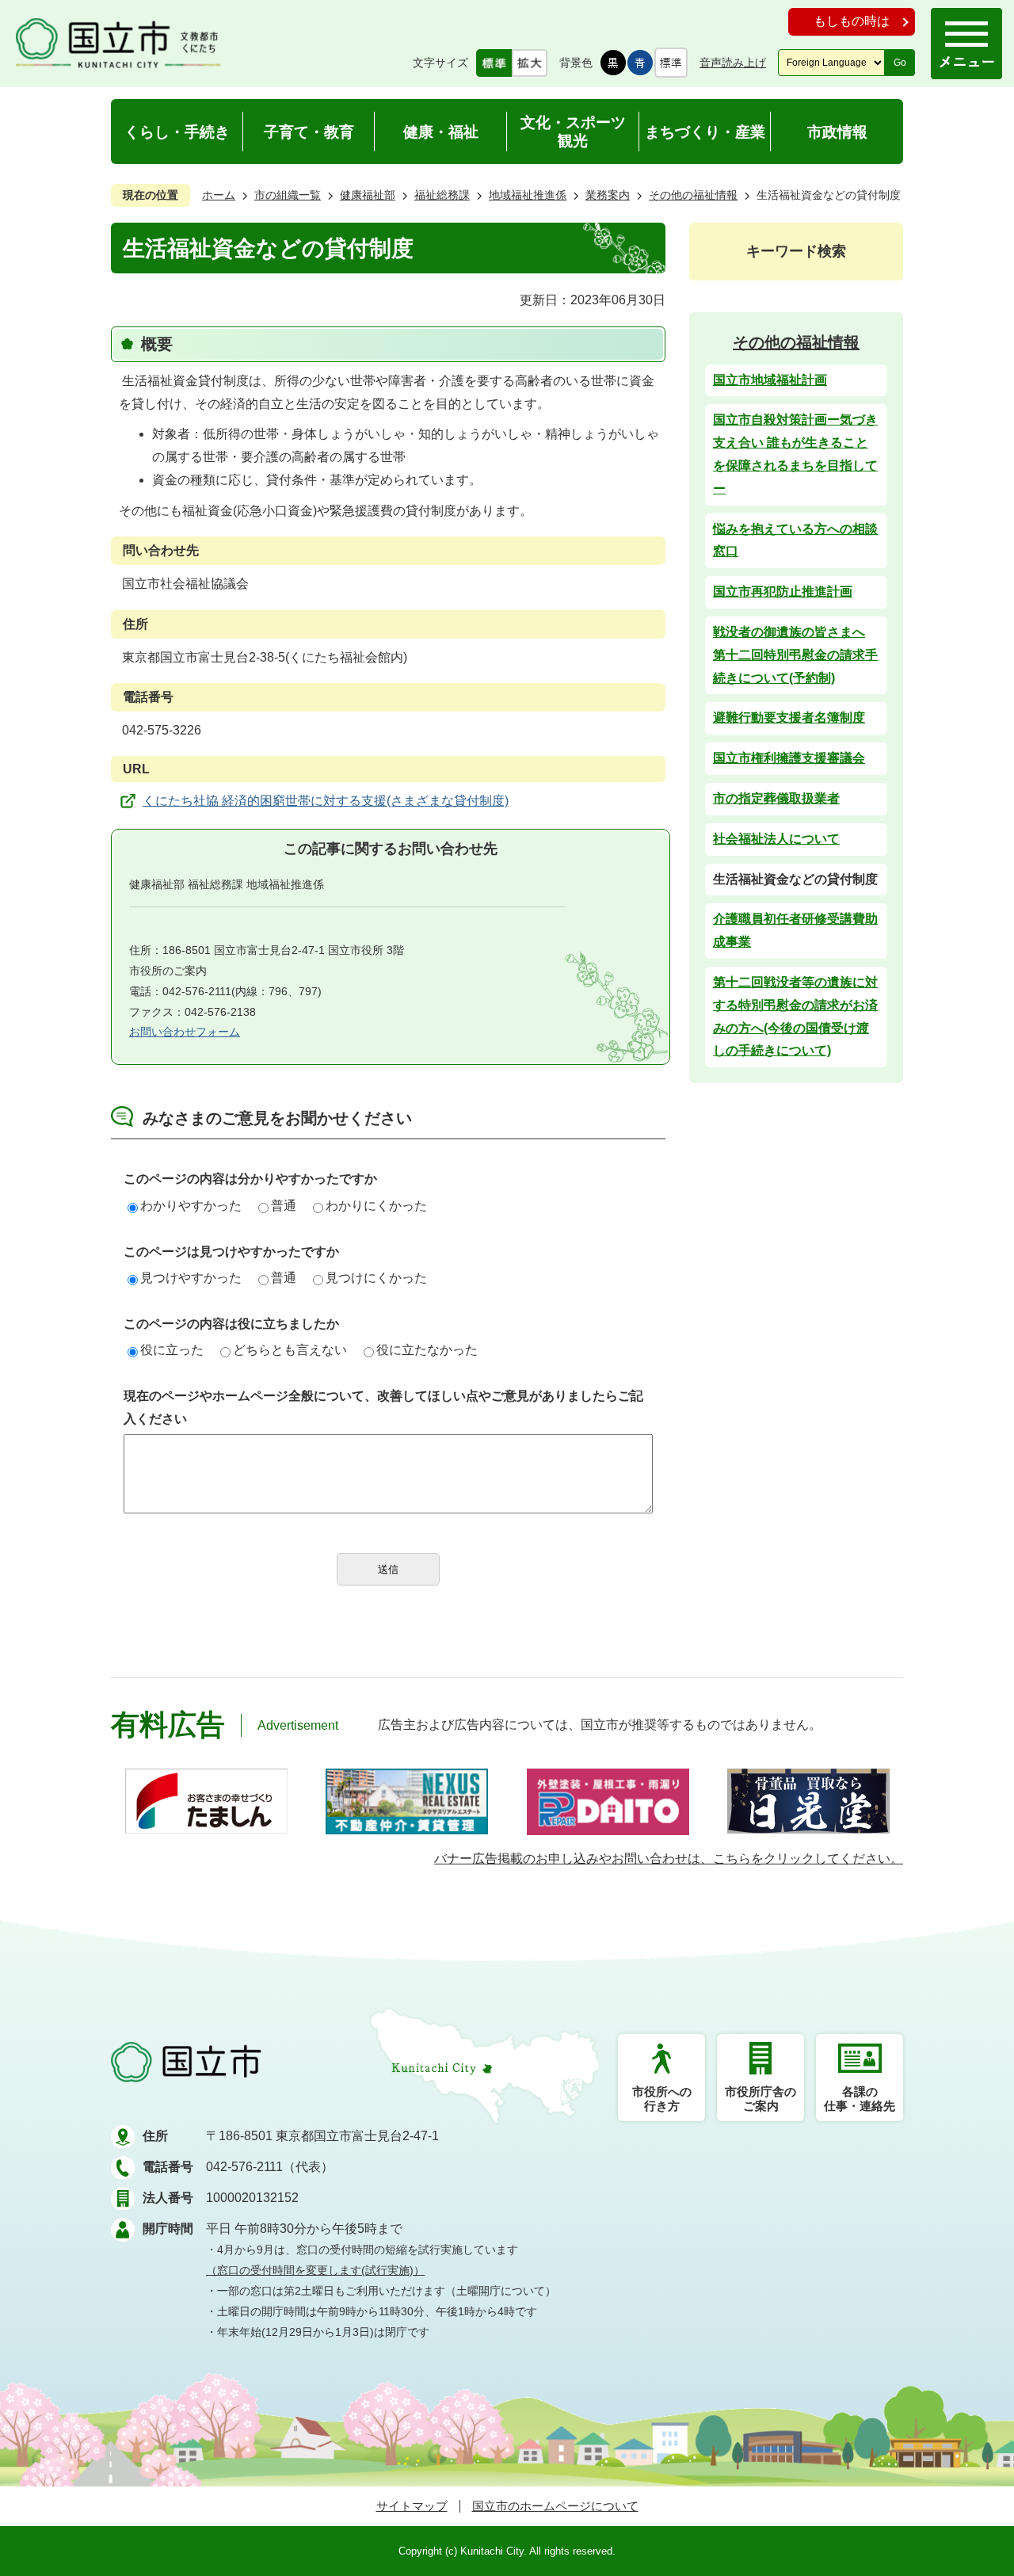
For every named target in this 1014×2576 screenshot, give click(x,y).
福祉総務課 (442, 195)
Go (900, 63)
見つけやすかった (191, 1278)
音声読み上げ (733, 63)
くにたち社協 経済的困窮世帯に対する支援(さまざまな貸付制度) (326, 801)
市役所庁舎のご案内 (760, 2099)
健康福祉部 (368, 195)
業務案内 (608, 195)
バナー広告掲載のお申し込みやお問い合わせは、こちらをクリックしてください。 (669, 1859)
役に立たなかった (427, 1350)
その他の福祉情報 (693, 195)
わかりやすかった (191, 1206)
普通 (284, 1206)
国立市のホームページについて (555, 2506)
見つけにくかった (376, 1278)
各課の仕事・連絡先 (860, 2099)
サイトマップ (412, 2506)
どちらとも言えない (290, 1350)
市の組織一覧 (288, 195)
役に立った (172, 1350)
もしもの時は (852, 21)
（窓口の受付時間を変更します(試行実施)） (315, 2270)
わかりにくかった (376, 1206)
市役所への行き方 (662, 2099)
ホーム (219, 195)
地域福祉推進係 (528, 195)
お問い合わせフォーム (185, 1032)
